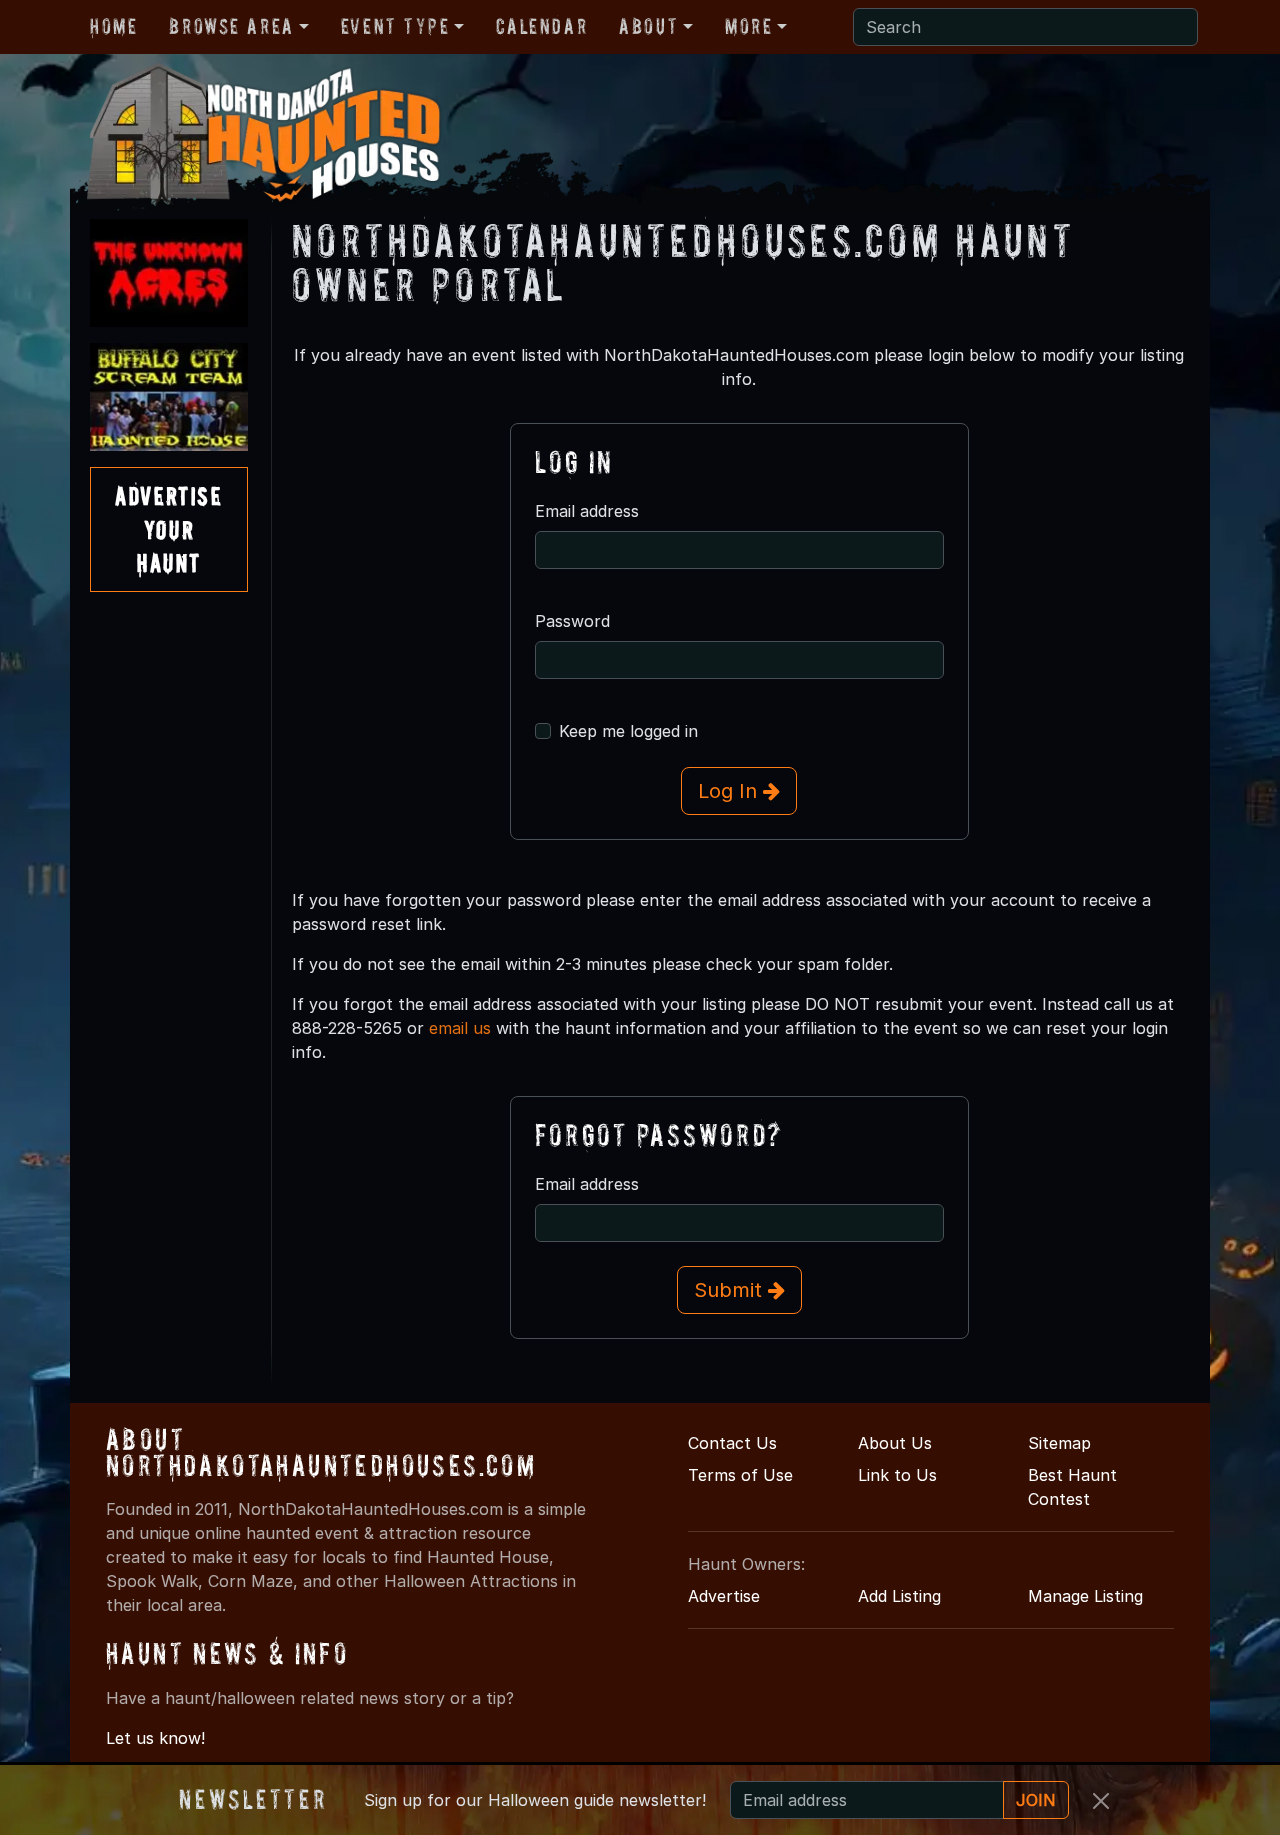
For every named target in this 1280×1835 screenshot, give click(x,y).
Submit (731, 1290)
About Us (895, 1443)
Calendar (541, 26)
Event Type (395, 26)
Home (113, 26)
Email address (587, 511)
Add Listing (899, 1596)
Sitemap (1059, 1443)
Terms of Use (740, 1475)
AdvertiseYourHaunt (168, 529)
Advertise (724, 1596)
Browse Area (231, 26)
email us (460, 1028)
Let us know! (155, 1738)
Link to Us (897, 1475)
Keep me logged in (628, 731)
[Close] (1101, 1801)
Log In (730, 791)
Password (572, 621)
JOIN (1036, 1800)
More (748, 26)
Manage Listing (1085, 1596)
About (648, 26)
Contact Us (732, 1443)
